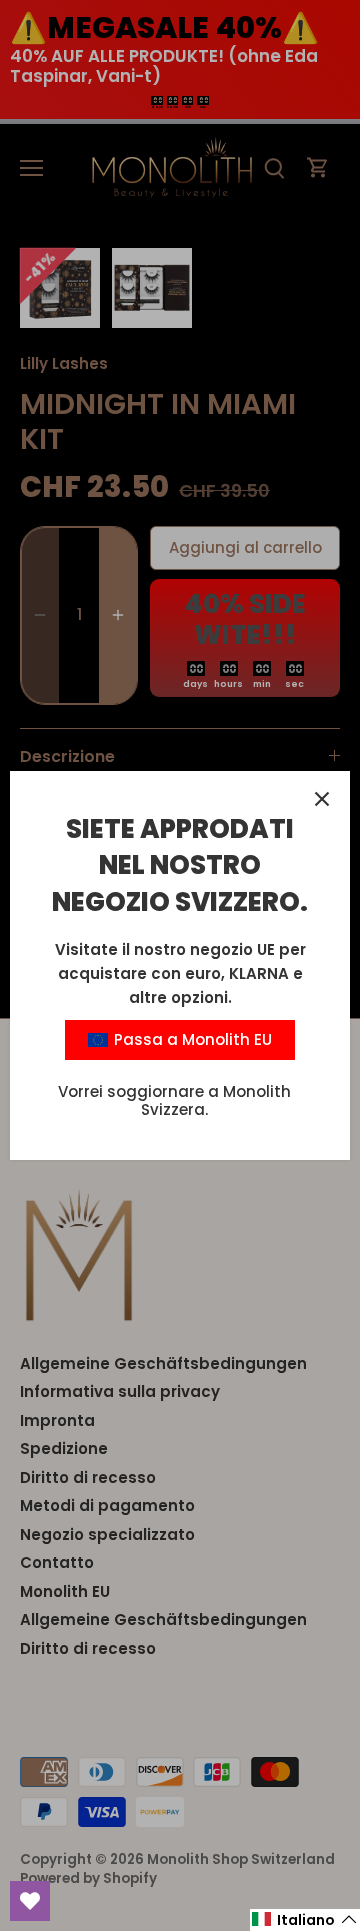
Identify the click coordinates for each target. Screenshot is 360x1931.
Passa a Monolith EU (191, 1039)
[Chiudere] (322, 799)
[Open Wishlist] (30, 1901)
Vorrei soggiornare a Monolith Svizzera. (174, 1100)
